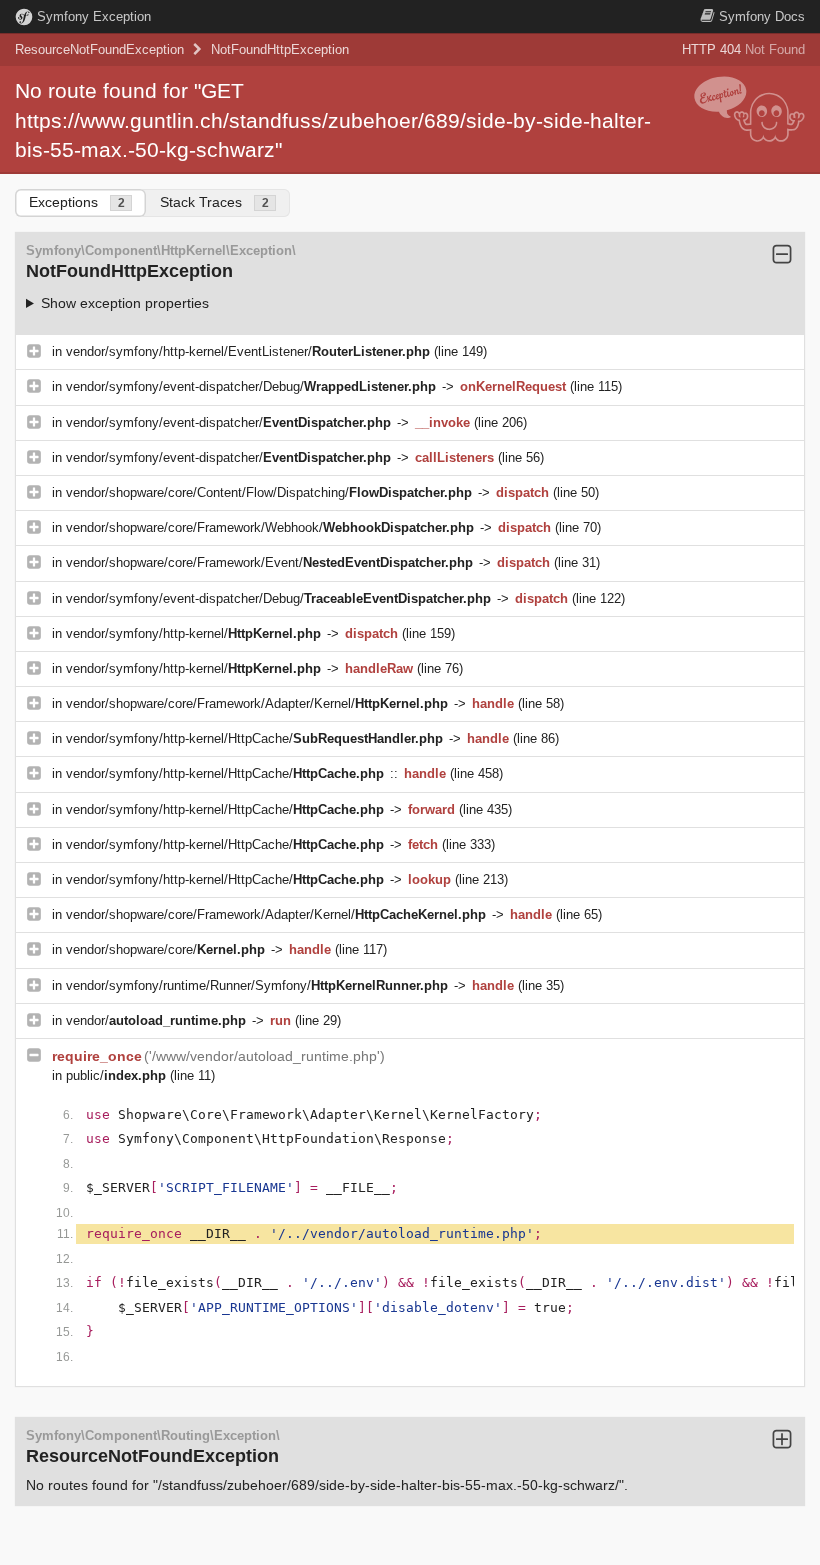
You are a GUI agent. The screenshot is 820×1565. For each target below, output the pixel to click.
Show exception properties (125, 303)
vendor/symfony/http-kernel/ (193, 633)
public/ (116, 1075)
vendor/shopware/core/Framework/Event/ (269, 562)
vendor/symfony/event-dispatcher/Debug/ (251, 386)
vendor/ (156, 1020)
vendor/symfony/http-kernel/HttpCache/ (254, 738)
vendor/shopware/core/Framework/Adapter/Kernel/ (257, 703)
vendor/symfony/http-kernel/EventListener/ (248, 351)
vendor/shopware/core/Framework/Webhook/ (270, 527)
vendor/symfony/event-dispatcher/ (228, 422)
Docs (762, 16)
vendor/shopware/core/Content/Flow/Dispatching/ (269, 492)
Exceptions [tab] (77, 202)
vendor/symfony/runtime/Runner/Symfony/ (257, 985)
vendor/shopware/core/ (165, 949)
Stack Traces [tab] (214, 202)
